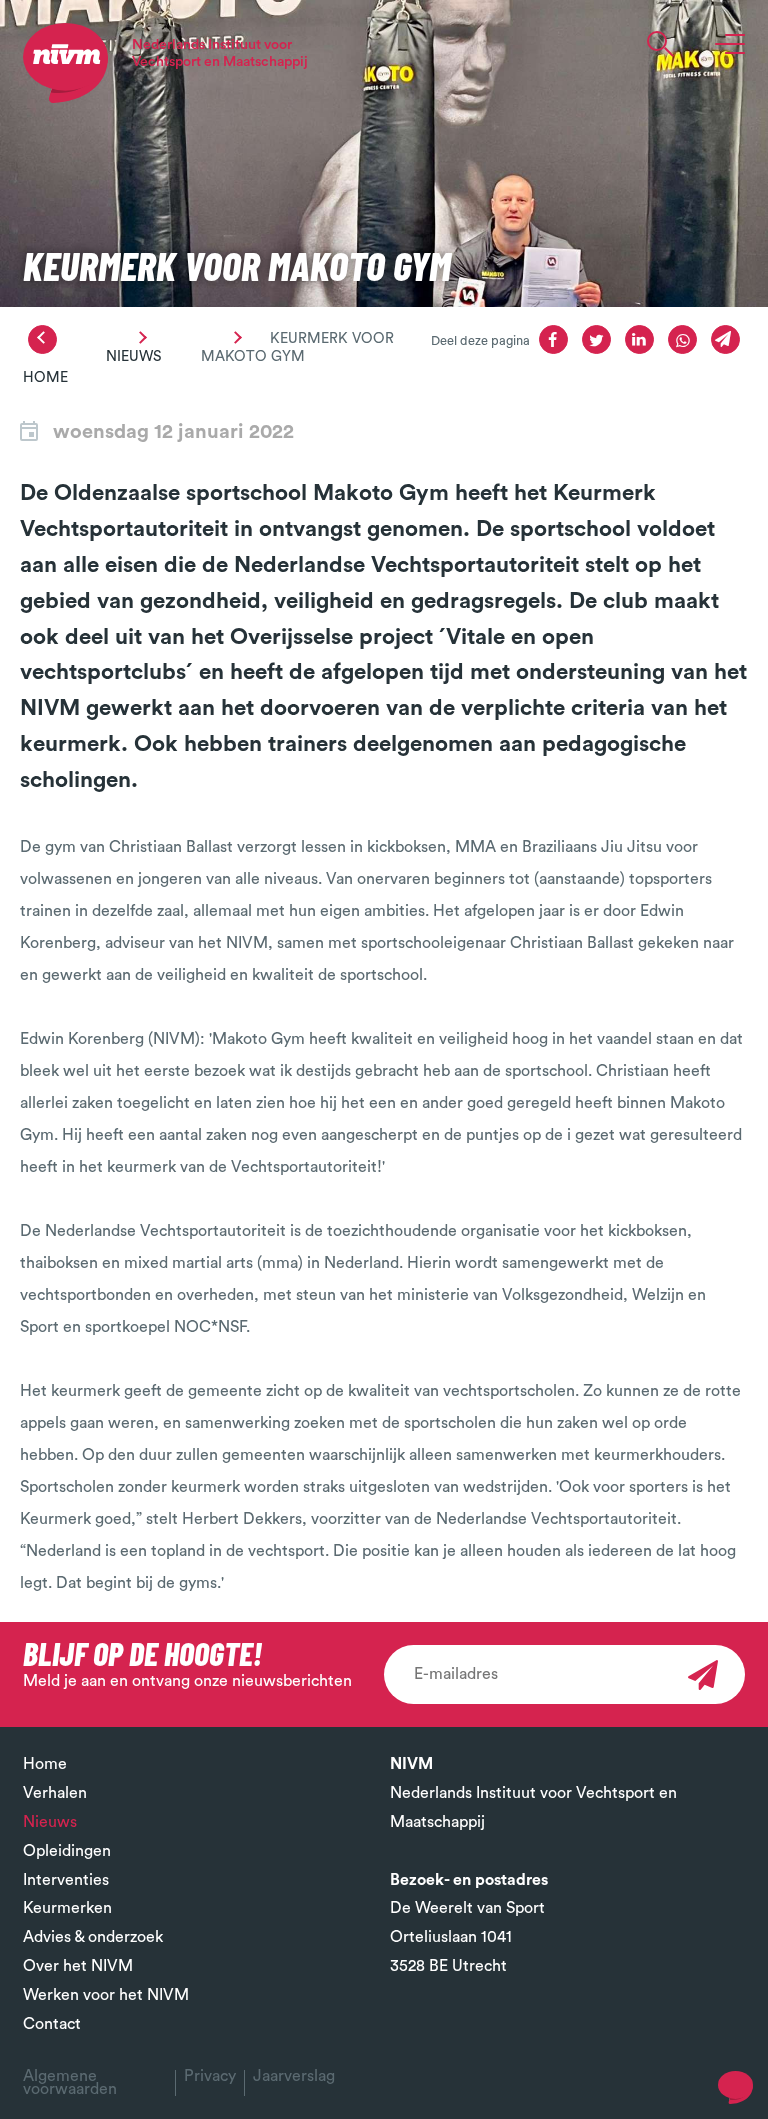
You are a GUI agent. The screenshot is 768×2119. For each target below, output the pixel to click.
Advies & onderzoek (93, 1937)
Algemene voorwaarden (70, 2082)
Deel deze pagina (480, 341)
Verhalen (55, 1793)
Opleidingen (67, 1851)
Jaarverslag (294, 2076)
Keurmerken (67, 1908)
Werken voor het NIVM (106, 1995)
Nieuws (134, 356)
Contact (52, 2024)
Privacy (210, 2076)
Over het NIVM (78, 1966)
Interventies (66, 1880)
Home (45, 377)
